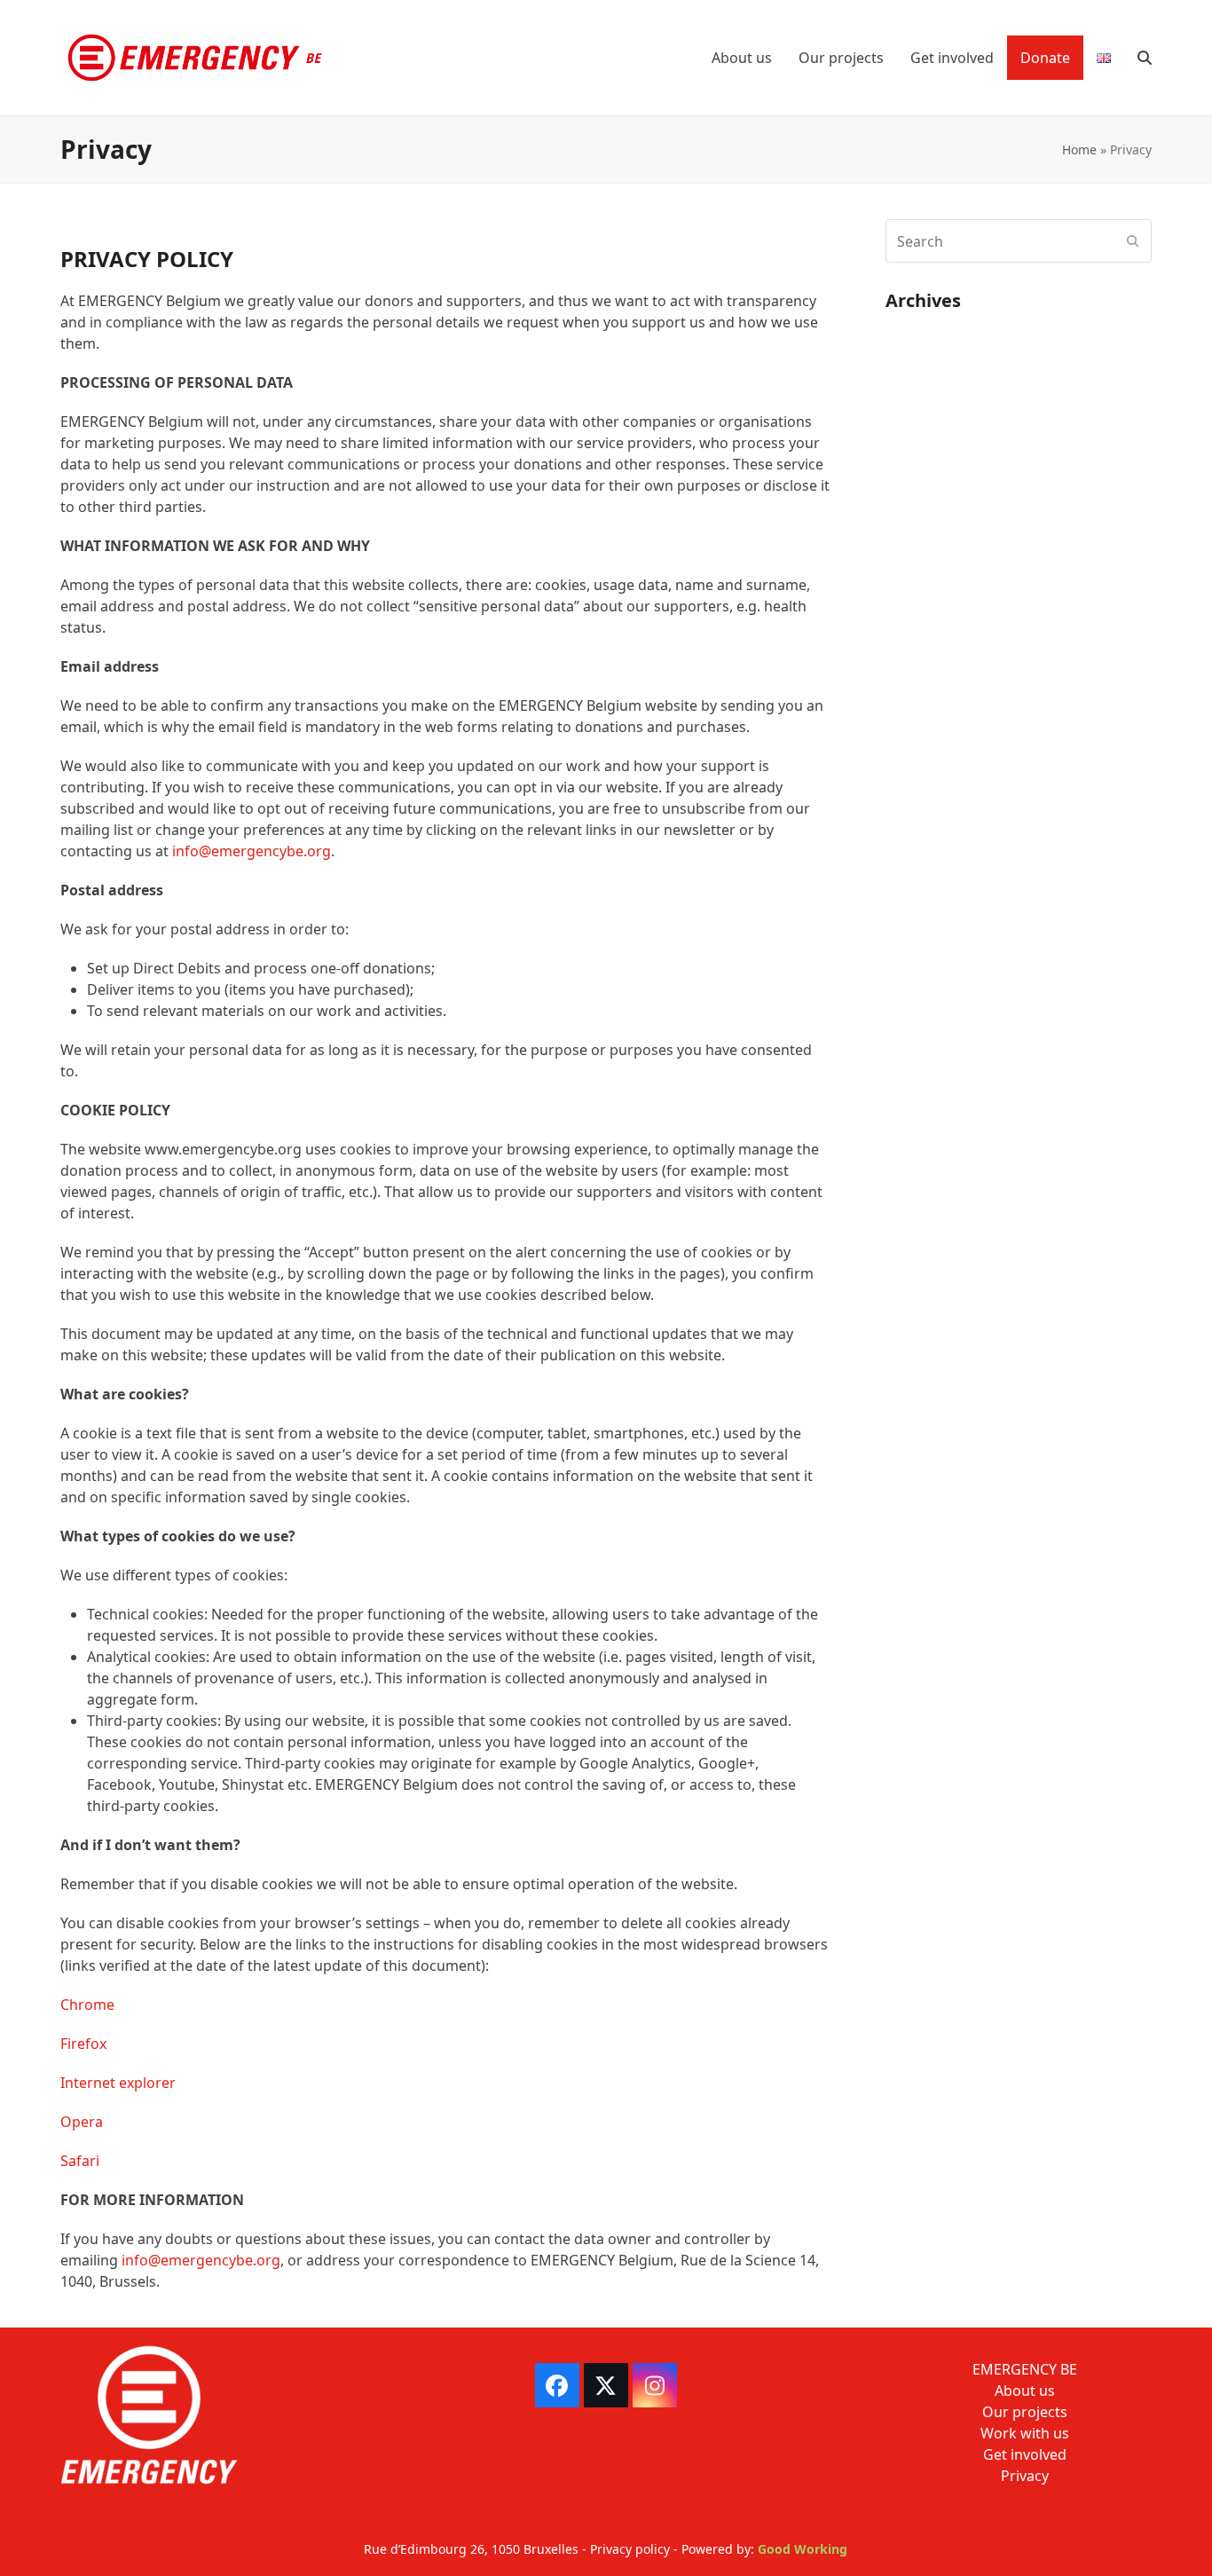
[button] (1145, 58)
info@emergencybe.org (252, 851)
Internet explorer (118, 2083)
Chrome (87, 2005)
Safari (80, 2161)
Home (1079, 150)
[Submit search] (1133, 241)
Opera (82, 2122)
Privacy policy (630, 2549)
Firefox (83, 2044)
